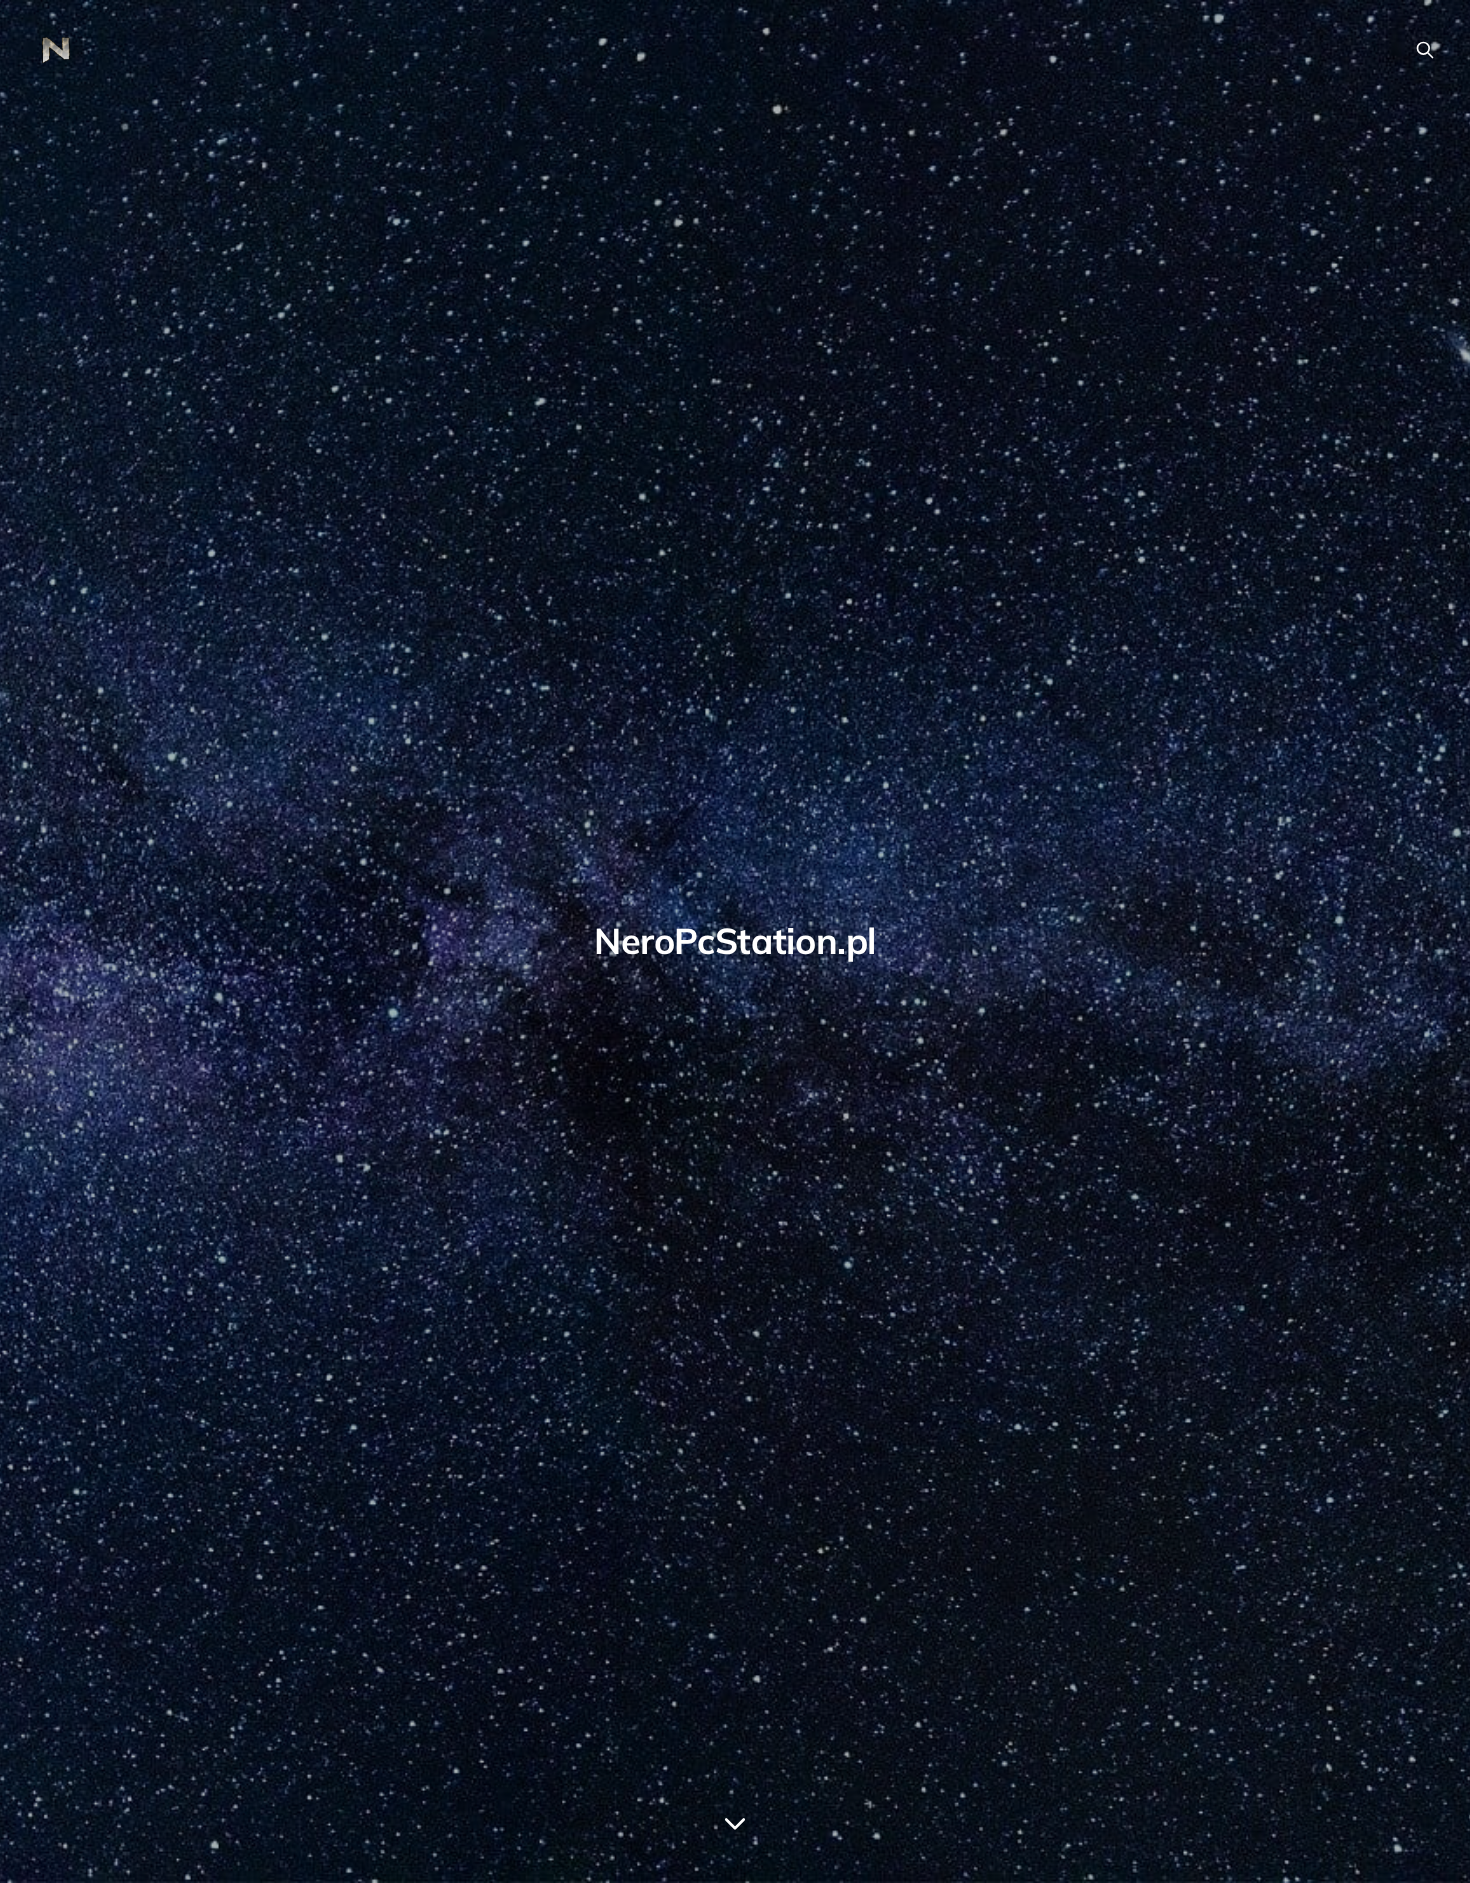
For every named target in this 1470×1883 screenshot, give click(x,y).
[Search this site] (1425, 50)
